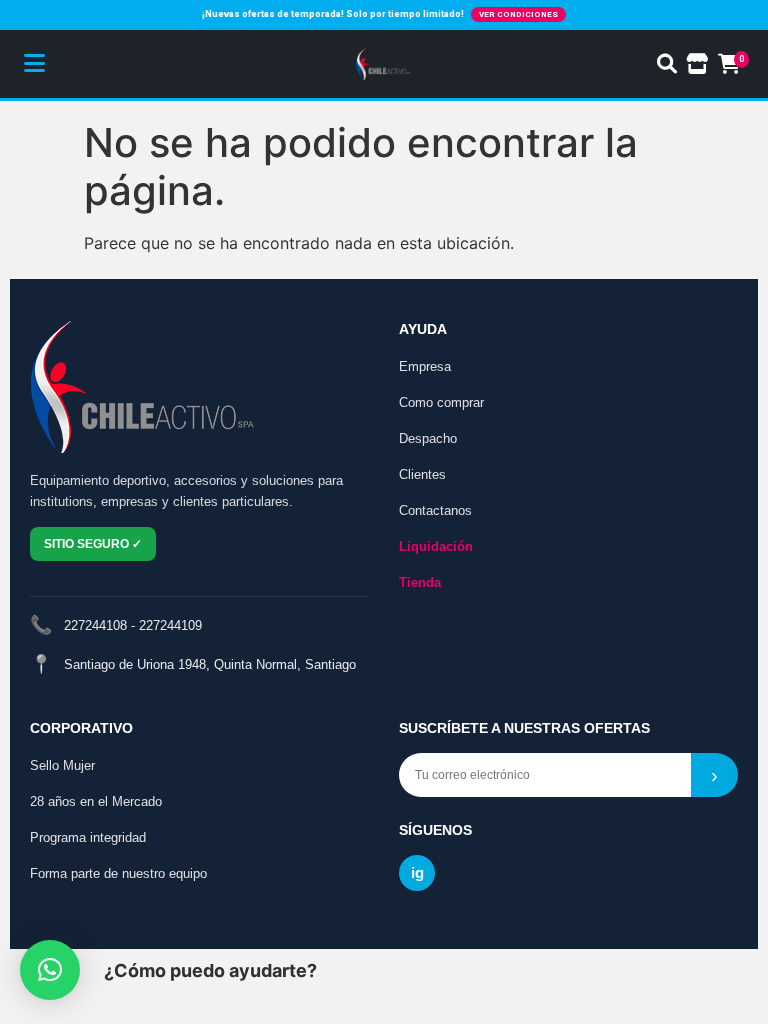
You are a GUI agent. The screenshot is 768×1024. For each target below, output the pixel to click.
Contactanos (435, 510)
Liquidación (436, 546)
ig (417, 872)
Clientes (422, 474)
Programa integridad (88, 837)
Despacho (428, 438)
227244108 (95, 625)
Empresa (425, 366)
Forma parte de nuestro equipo (118, 873)
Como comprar (441, 402)
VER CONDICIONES (518, 14)
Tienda (420, 582)
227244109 (170, 625)
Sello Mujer (62, 765)
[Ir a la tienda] (697, 64)
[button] (50, 970)
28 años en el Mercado (96, 801)
